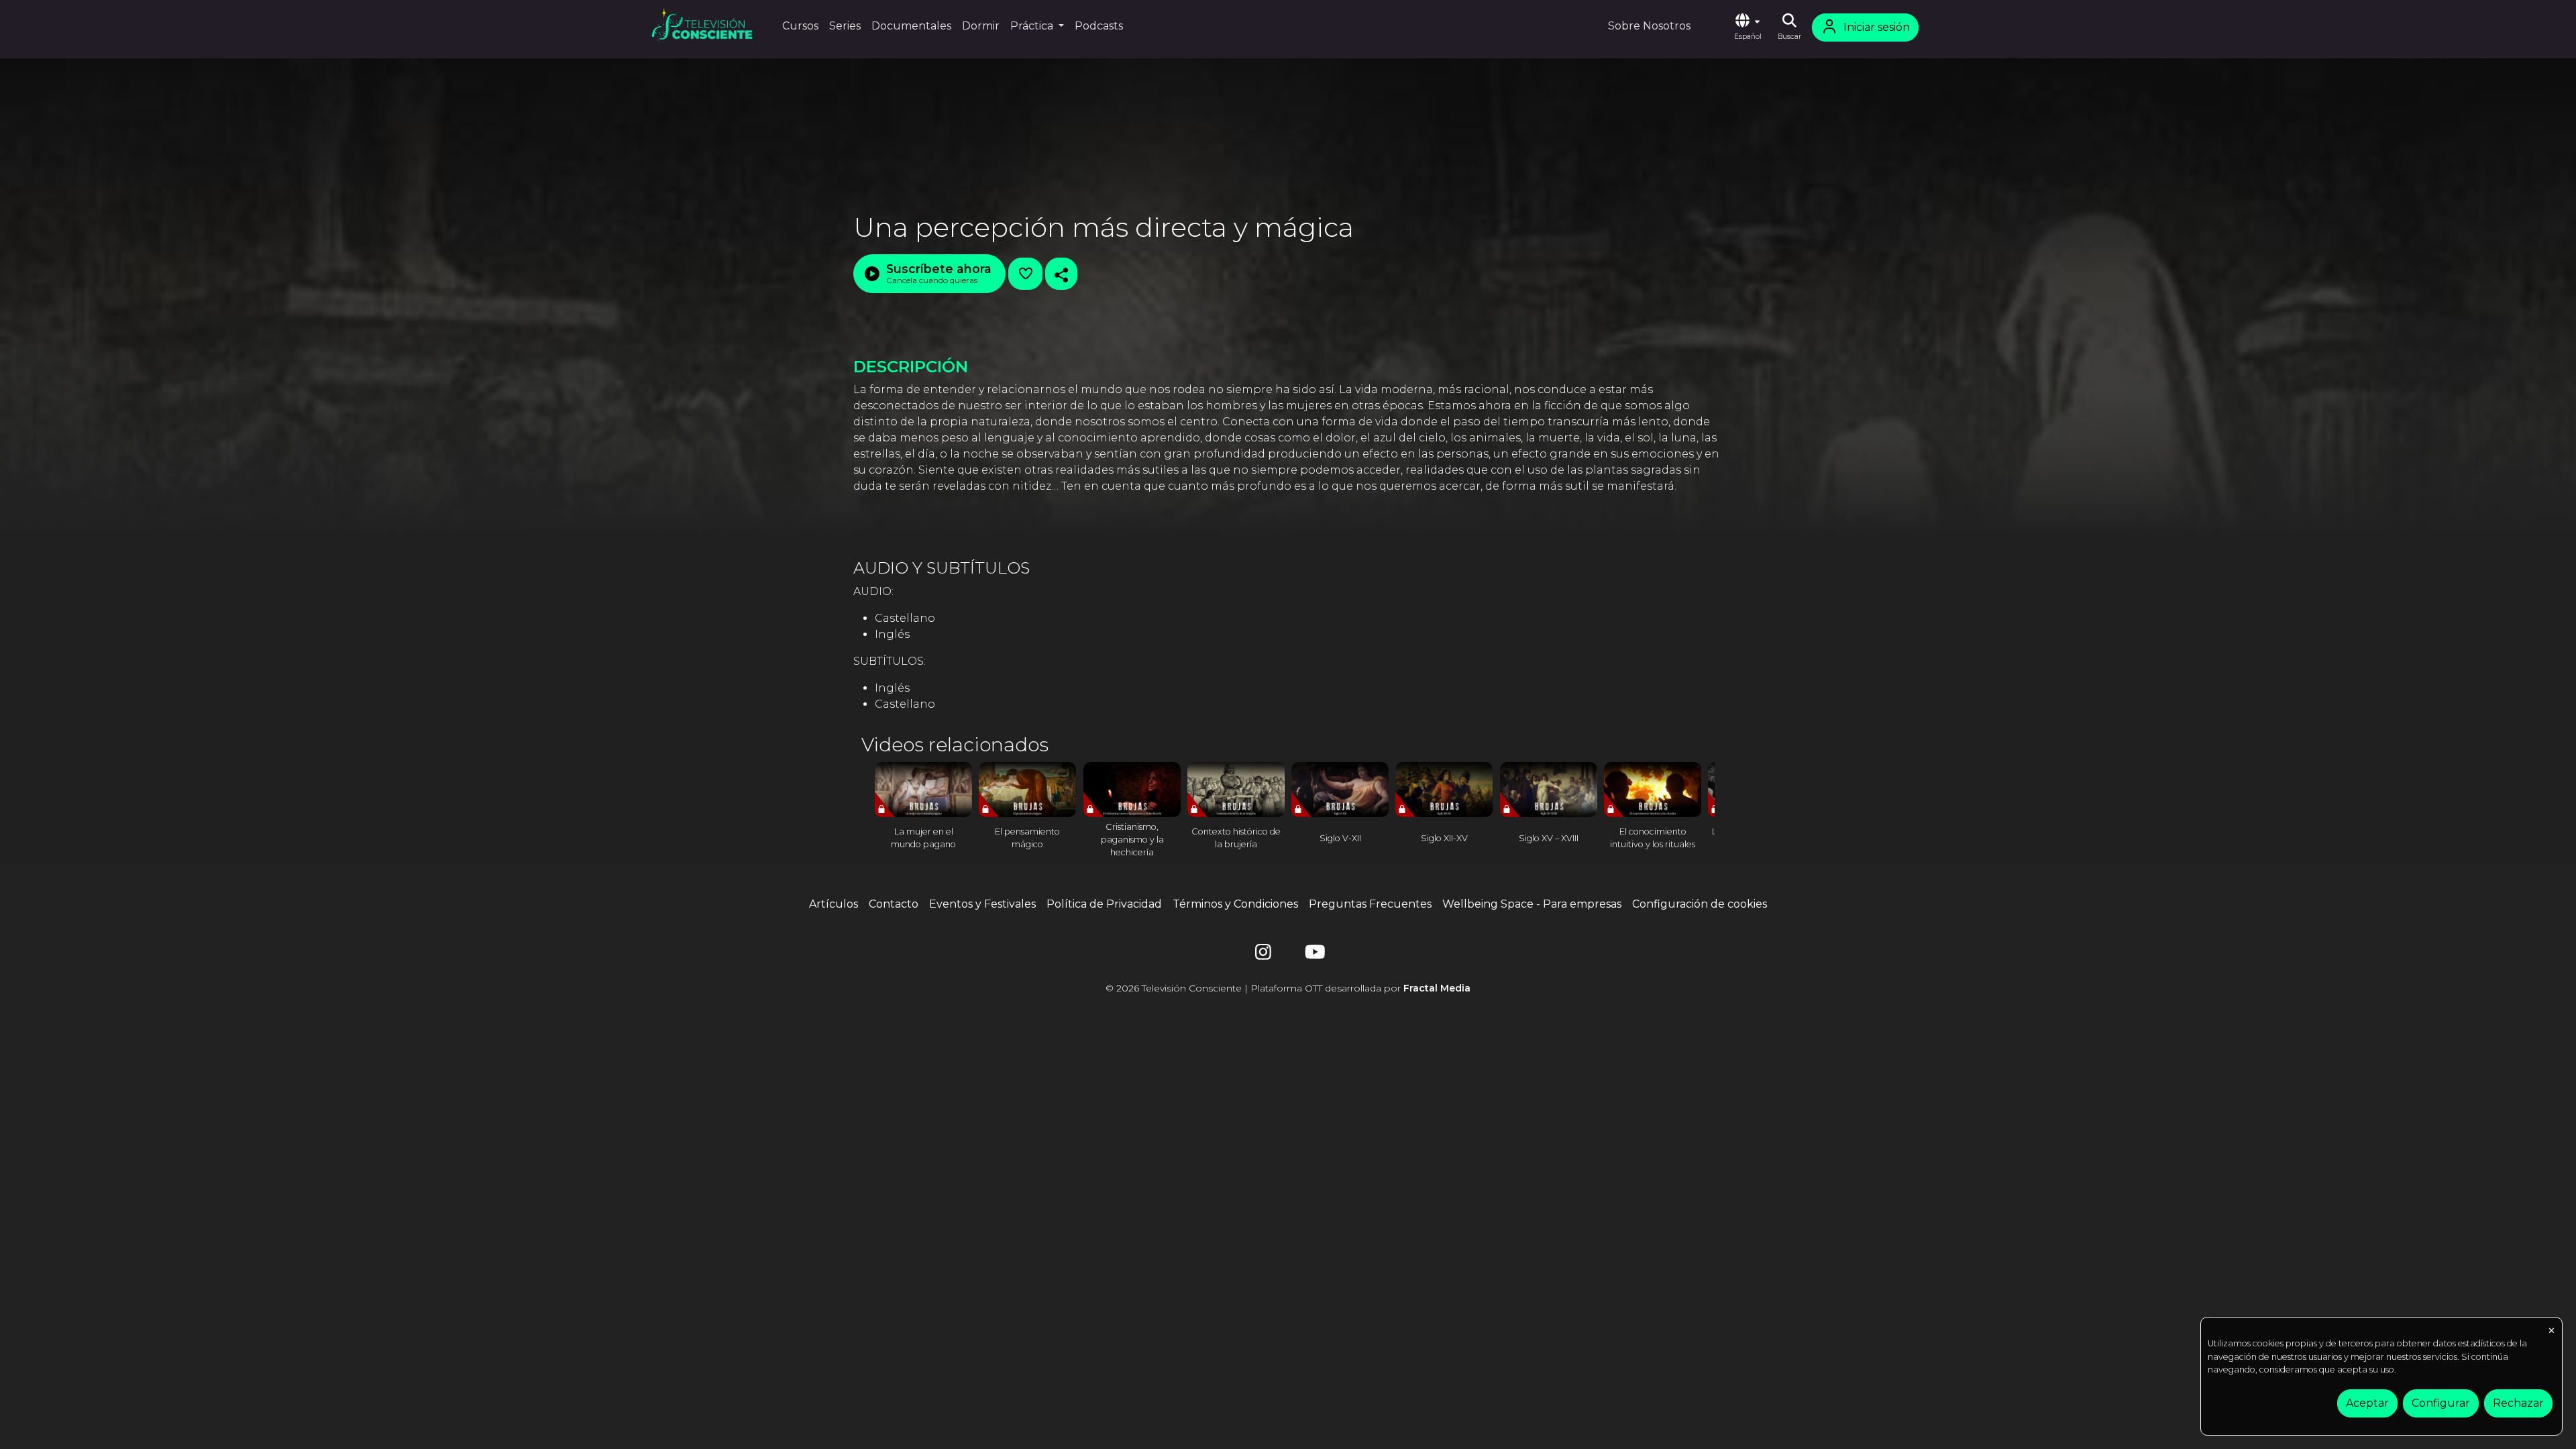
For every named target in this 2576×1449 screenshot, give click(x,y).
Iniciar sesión (1877, 27)
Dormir (981, 26)
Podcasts (1099, 26)
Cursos (800, 26)
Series (845, 26)
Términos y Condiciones (1235, 904)
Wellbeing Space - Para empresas (1532, 904)
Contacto (894, 904)
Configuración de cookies (1700, 904)
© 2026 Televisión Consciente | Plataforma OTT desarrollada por (1288, 988)
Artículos (834, 904)
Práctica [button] (1033, 26)
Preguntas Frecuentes (1370, 904)
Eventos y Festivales (982, 904)
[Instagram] (1263, 955)
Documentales (911, 26)
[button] (1748, 28)
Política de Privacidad (1104, 904)
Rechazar (2518, 1403)
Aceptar (2367, 1403)
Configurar (2441, 1403)
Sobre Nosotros (1649, 26)
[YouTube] (1313, 955)
